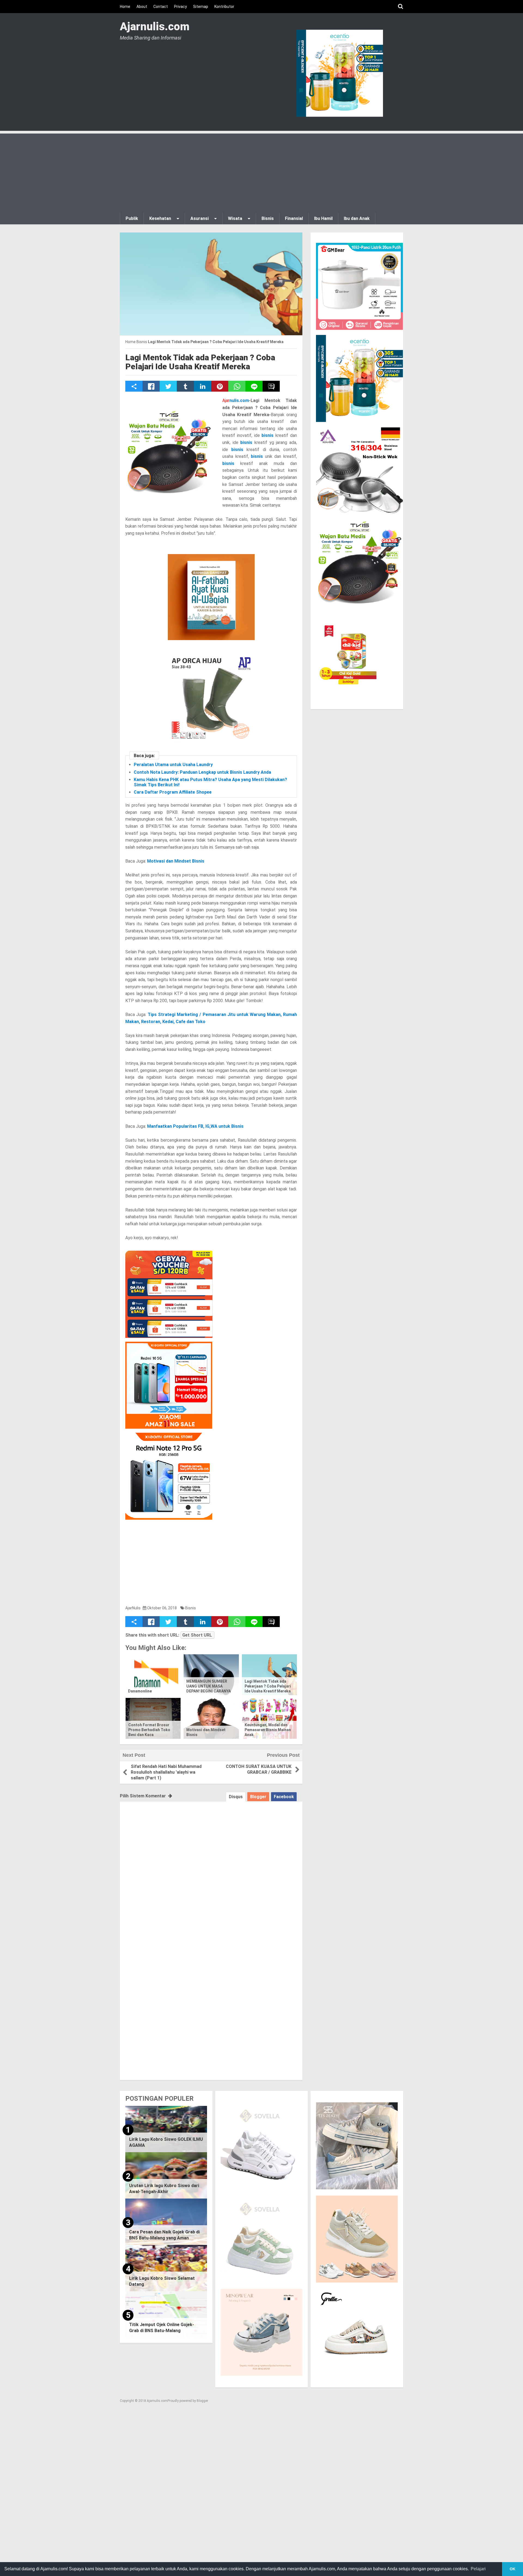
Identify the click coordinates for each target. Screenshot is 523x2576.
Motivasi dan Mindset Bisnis (176, 861)
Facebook (284, 1797)
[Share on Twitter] (168, 386)
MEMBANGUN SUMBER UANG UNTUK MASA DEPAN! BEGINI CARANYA (209, 1686)
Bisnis (191, 1608)
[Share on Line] (254, 386)
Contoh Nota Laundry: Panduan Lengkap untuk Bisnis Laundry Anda (202, 772)
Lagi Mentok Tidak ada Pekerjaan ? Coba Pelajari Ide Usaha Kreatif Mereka (200, 362)
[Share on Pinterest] (220, 386)
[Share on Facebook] (151, 386)
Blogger (258, 1797)
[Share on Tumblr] (185, 386)
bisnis (267, 435)
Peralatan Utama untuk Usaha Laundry (173, 765)
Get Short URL (197, 1635)
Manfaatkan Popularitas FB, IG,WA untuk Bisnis (195, 1126)
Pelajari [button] (478, 2569)
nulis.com (236, 400)
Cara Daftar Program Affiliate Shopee (173, 792)
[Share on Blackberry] (271, 386)
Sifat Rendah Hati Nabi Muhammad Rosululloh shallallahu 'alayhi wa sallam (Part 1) (166, 1772)
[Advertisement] (261, 172)
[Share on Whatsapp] (237, 386)
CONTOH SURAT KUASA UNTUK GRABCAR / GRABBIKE (259, 1769)
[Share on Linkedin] (203, 386)
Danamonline (140, 1691)
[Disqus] (211, 1870)
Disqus (236, 1797)
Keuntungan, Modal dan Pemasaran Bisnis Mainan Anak (268, 1730)
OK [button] (513, 2569)
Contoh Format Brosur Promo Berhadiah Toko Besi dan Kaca (149, 1730)
